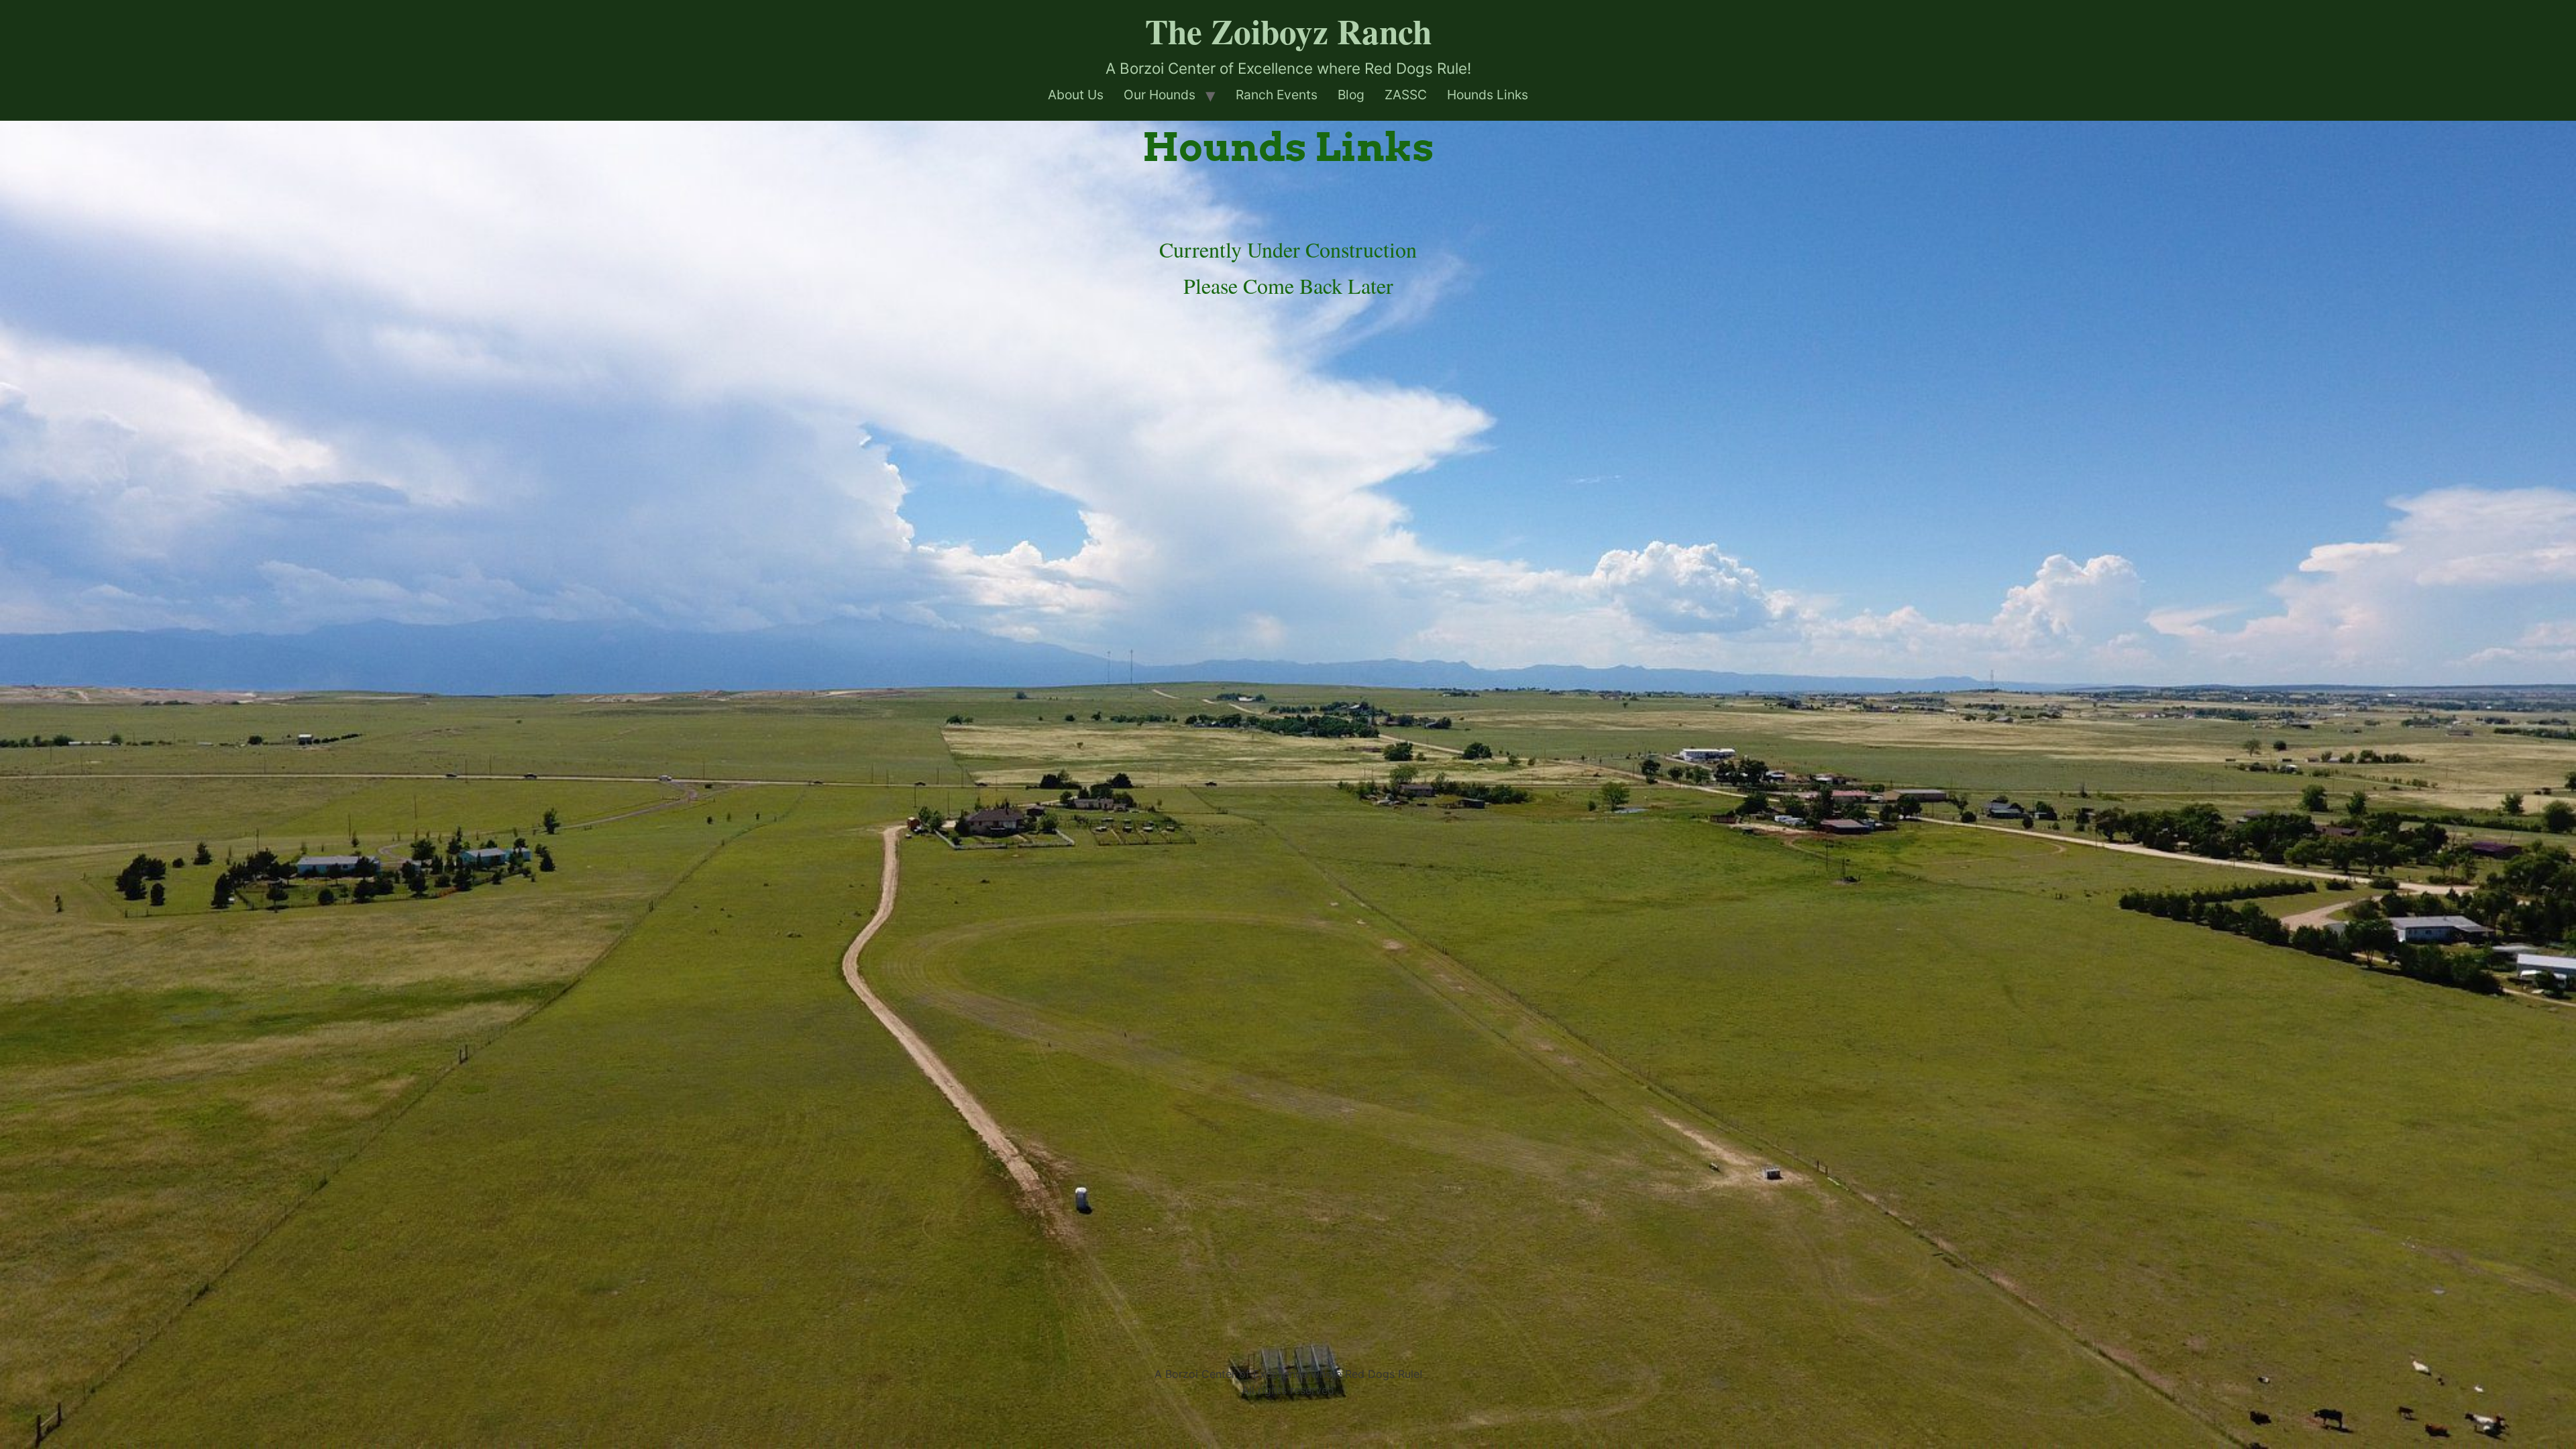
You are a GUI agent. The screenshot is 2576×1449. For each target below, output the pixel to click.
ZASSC (1406, 95)
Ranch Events (1277, 95)
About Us (1076, 95)
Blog (1351, 95)
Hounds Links (1488, 95)
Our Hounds (1160, 95)
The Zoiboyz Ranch (1288, 31)
